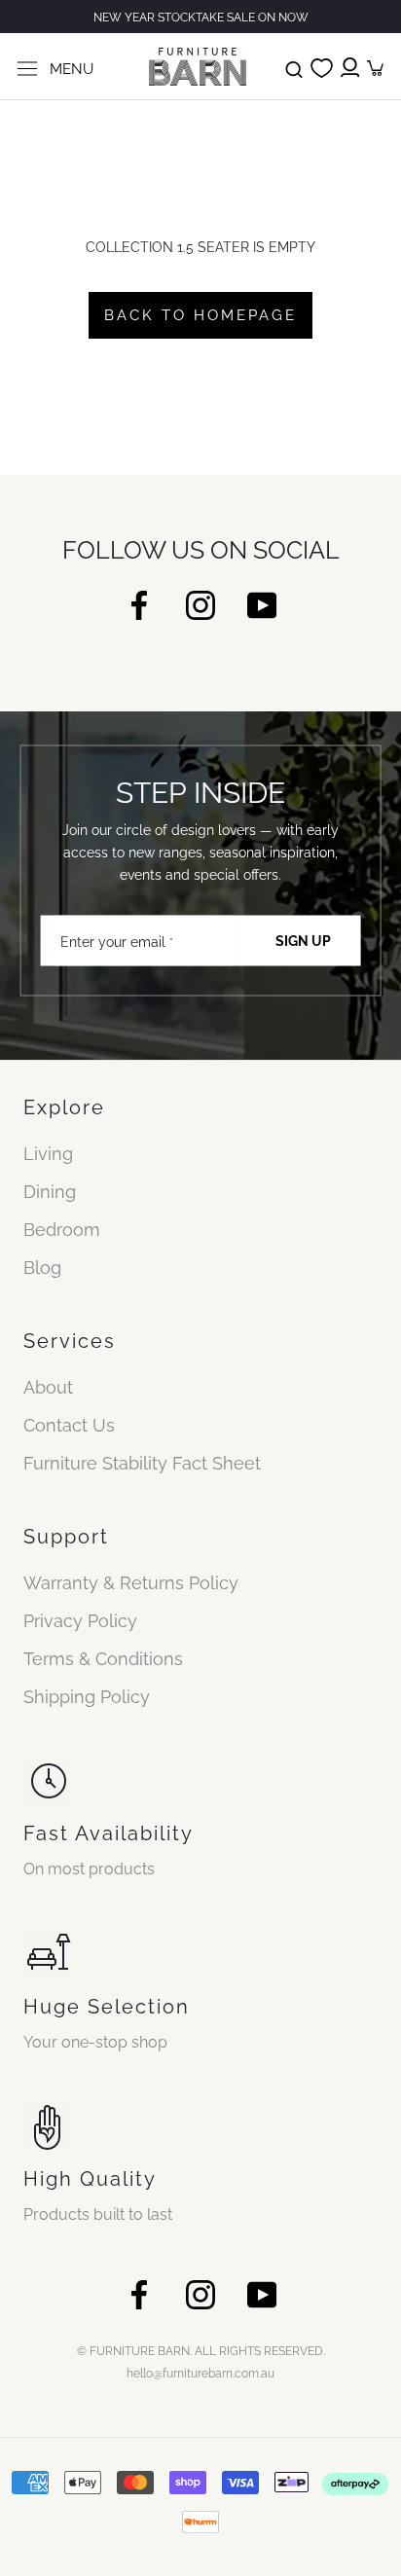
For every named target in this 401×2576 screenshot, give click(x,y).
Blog (42, 1268)
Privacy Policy (80, 1621)
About (48, 1387)
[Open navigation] (27, 67)
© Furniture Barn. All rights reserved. (201, 2351)
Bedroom (62, 1230)
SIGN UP (303, 941)
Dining (50, 1192)
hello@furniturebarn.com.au (200, 2374)
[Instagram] (200, 604)
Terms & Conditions (103, 1659)
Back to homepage (200, 315)
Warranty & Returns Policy (131, 1583)
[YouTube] (262, 604)
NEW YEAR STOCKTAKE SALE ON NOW (201, 18)
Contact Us (69, 1425)
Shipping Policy (87, 1697)
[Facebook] (139, 604)
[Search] (294, 66)
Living (48, 1154)
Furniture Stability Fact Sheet (142, 1463)
